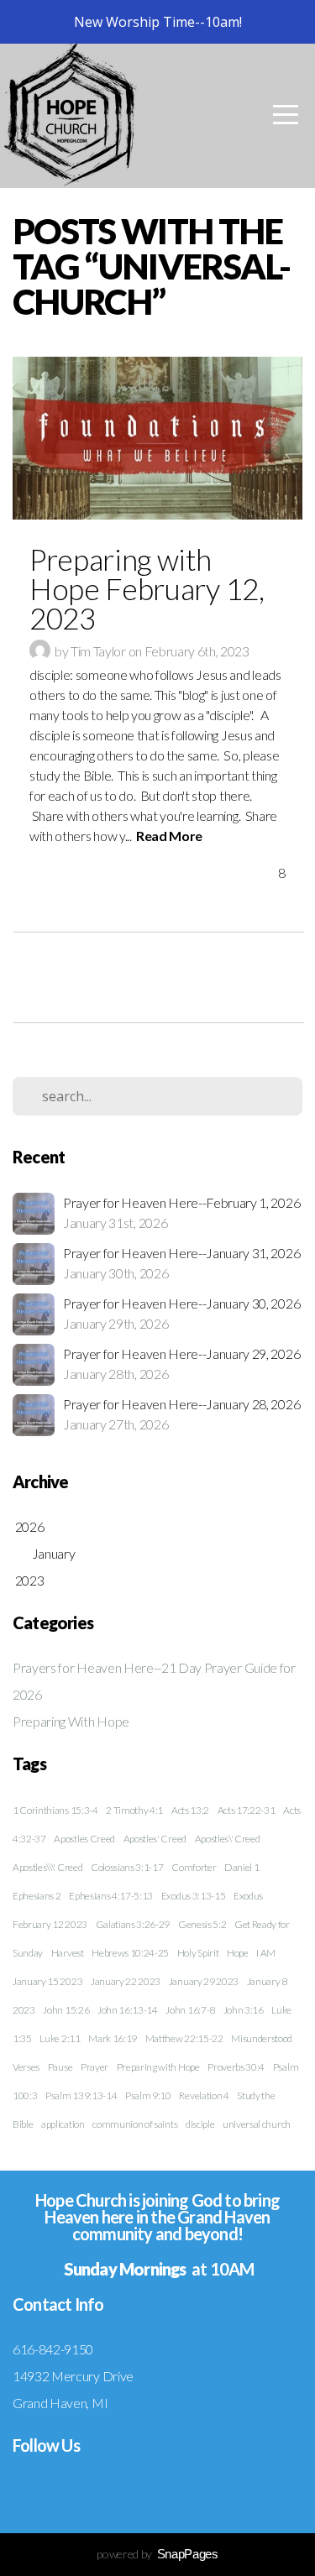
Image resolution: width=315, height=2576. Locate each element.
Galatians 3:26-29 (133, 1924)
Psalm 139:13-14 (81, 2095)
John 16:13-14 (128, 2010)
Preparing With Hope (71, 1721)
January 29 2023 (204, 1981)
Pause (60, 2067)
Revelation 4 (204, 2095)
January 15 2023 (47, 1981)
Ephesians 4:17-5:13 (111, 1896)
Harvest (68, 1953)
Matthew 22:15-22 (184, 2038)
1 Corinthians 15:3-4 (55, 1810)
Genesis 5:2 (202, 1924)
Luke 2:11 (60, 2038)
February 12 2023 (50, 1924)
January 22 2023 (126, 1981)
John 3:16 (244, 2010)
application (63, 2124)
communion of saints (135, 2124)
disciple (200, 2124)
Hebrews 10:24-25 (130, 1953)
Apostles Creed (84, 1839)
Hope (238, 1953)
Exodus (248, 1896)
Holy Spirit (198, 1953)
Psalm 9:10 (148, 2095)
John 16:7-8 (190, 2010)
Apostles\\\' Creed (47, 1867)
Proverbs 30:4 (236, 2067)
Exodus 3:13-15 (194, 1896)
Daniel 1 (241, 1867)
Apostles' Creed (155, 1839)
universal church (257, 2124)
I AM (266, 1953)
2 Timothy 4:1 (134, 1810)
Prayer (94, 2067)
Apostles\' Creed (228, 1839)
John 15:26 (66, 2010)
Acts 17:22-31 (247, 1810)
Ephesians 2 (37, 1896)
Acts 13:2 (190, 1810)
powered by (157, 2554)
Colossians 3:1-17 (127, 1867)
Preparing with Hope (158, 2067)
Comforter (194, 1867)
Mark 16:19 (113, 2038)
